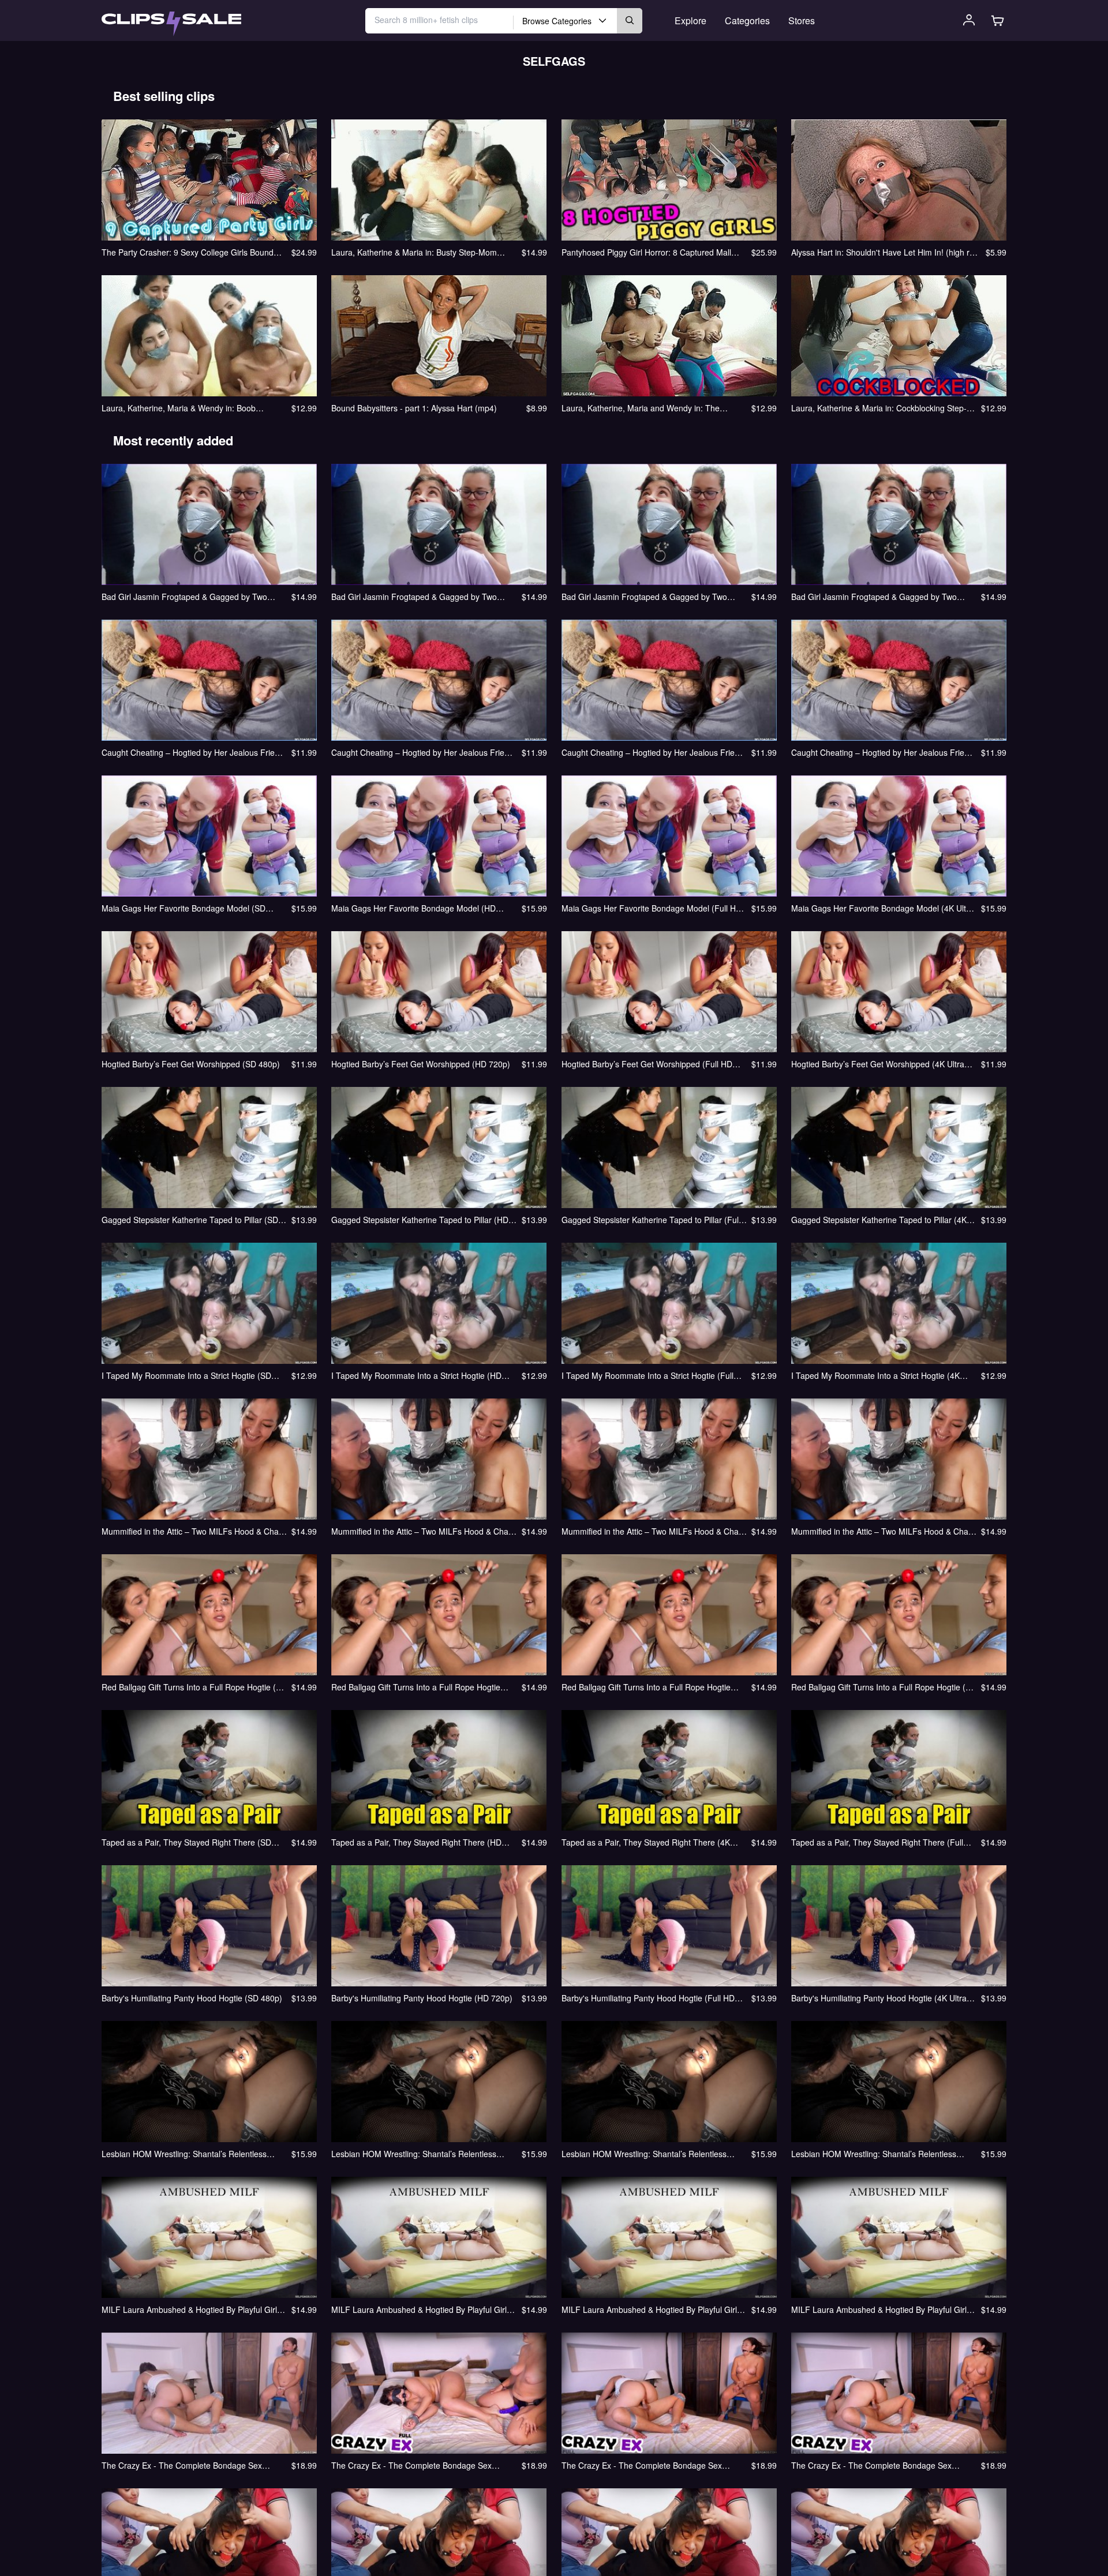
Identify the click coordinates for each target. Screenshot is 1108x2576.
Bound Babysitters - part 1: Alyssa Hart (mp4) (414, 408)
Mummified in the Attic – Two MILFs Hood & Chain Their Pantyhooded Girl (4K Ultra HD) (883, 1531)
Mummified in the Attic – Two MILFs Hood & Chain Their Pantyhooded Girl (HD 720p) (423, 1531)
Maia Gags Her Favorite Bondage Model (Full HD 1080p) (652, 908)
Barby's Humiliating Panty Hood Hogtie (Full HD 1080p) (648, 1998)
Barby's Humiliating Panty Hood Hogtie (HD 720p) (422, 1998)
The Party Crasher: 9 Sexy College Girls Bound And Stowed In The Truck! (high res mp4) (188, 252)
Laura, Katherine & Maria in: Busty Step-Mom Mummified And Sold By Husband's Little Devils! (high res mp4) (418, 252)
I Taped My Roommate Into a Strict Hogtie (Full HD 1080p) (647, 1375)
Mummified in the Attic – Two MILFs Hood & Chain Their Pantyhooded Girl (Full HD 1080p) (653, 1531)
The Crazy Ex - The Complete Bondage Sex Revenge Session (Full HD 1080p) (642, 2465)
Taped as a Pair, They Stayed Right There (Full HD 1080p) (877, 1842)
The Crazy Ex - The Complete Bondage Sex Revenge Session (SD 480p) (182, 2465)
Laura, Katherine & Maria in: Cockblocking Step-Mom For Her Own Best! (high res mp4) (879, 408)
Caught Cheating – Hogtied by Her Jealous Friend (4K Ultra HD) (882, 752)
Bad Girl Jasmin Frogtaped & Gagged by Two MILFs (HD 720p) (414, 597)
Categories (747, 20)
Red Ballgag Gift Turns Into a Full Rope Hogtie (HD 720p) (416, 1687)
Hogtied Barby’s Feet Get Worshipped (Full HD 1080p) (647, 1064)
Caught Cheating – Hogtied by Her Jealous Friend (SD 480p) (193, 752)
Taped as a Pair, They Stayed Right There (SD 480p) (186, 1842)
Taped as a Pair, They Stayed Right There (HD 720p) (416, 1842)
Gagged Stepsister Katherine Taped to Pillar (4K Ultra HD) (879, 1220)
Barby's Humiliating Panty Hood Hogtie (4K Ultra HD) (879, 1998)
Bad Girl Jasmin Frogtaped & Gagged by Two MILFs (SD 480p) (184, 597)
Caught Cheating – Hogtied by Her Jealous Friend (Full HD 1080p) (653, 752)
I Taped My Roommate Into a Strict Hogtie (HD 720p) (416, 1375)
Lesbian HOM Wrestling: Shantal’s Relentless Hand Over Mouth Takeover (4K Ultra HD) (874, 2154)
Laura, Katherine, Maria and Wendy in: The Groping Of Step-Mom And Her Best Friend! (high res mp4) (652, 408)
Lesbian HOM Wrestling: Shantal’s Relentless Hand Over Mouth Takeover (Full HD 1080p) (644, 2154)
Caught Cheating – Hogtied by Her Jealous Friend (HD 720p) (422, 752)
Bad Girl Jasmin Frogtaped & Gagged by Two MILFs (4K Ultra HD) (874, 597)
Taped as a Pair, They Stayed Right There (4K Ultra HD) (646, 1842)
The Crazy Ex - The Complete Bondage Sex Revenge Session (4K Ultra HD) (871, 2465)
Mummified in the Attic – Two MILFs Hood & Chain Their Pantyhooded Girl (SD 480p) (193, 1531)
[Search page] (171, 24)
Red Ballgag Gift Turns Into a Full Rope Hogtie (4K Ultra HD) (883, 1687)
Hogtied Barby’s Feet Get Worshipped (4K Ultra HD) (878, 1064)
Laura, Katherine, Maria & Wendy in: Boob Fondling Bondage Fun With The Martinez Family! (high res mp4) (192, 408)
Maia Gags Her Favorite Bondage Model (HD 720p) (413, 908)
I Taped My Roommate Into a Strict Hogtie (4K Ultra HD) (875, 1375)
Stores (802, 20)
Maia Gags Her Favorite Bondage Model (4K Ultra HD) (882, 908)
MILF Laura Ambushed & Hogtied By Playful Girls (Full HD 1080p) (651, 2309)
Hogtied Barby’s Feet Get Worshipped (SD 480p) (191, 1064)
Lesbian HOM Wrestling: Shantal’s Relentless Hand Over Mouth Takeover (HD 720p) (414, 2154)
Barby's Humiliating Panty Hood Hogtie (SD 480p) (192, 1998)
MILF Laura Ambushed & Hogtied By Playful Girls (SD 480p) (191, 2309)
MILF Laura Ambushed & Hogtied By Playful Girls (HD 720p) (421, 2309)
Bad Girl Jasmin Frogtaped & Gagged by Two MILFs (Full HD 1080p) (644, 597)
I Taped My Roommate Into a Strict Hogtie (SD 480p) (186, 1375)
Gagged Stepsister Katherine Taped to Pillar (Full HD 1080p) (651, 1220)
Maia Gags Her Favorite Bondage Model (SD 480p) (184, 908)
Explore (690, 20)
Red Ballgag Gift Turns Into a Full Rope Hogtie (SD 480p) (194, 1687)
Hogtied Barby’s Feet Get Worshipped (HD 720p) (421, 1064)
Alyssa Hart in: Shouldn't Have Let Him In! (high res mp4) (885, 252)
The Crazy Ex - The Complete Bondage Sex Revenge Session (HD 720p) (411, 2465)
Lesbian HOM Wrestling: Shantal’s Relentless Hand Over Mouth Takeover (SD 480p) (184, 2154)
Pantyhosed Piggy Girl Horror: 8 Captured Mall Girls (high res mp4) (646, 252)
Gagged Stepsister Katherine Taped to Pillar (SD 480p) (190, 1220)
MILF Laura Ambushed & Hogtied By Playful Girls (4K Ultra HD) (881, 2309)
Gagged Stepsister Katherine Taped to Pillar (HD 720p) (420, 1220)
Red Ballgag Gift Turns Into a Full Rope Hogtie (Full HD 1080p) (646, 1687)
